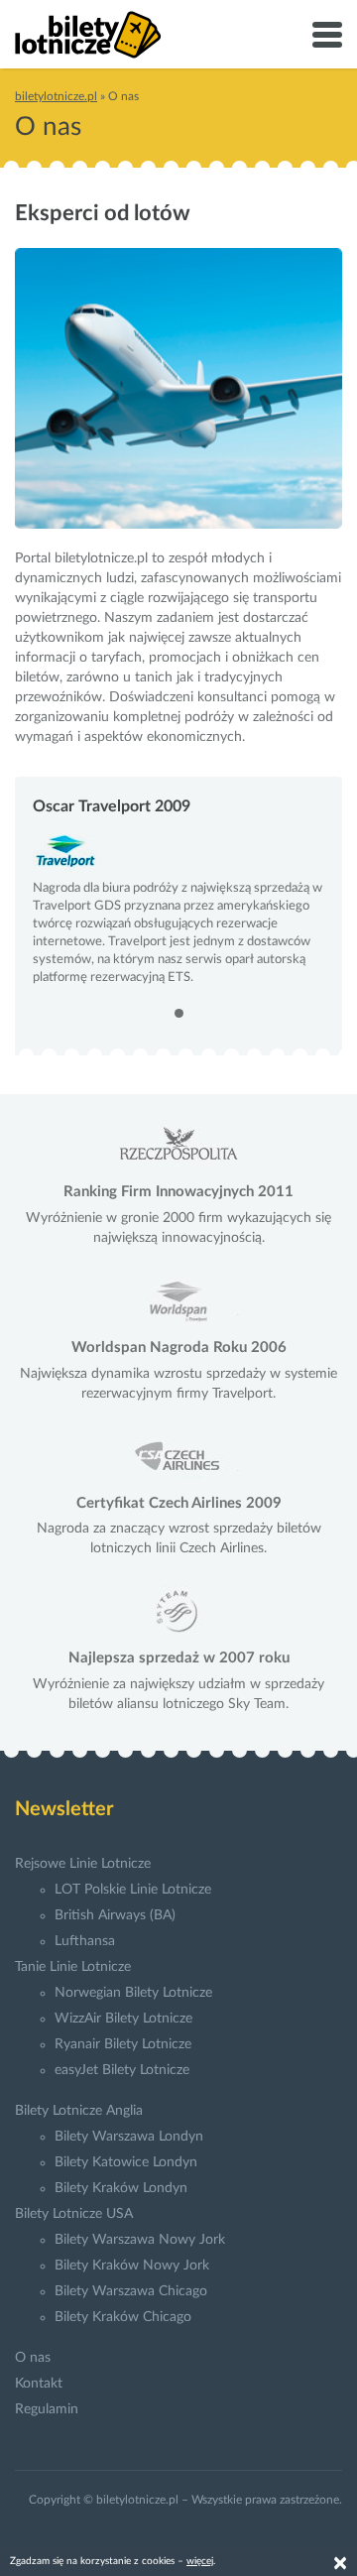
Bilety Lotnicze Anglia (79, 2111)
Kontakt (39, 2384)
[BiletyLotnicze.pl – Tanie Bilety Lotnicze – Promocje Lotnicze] (88, 35)
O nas (33, 2358)
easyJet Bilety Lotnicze (122, 2070)
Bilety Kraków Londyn (121, 2188)
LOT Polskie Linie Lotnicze (133, 1890)
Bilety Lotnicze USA (74, 2214)
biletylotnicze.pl (56, 96)
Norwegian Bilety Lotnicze (133, 1993)
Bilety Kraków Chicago (123, 2317)
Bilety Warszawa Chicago (131, 2291)
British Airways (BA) (115, 1915)
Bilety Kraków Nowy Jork (132, 2266)
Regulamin (47, 2409)
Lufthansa (85, 1941)
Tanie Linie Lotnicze (73, 1967)
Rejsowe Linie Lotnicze (83, 1864)
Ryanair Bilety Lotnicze (123, 2044)
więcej (200, 2561)
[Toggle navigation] (327, 35)
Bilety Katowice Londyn (126, 2162)
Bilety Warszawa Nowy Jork (140, 2240)
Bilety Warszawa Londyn (129, 2137)
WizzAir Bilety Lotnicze (123, 2019)
